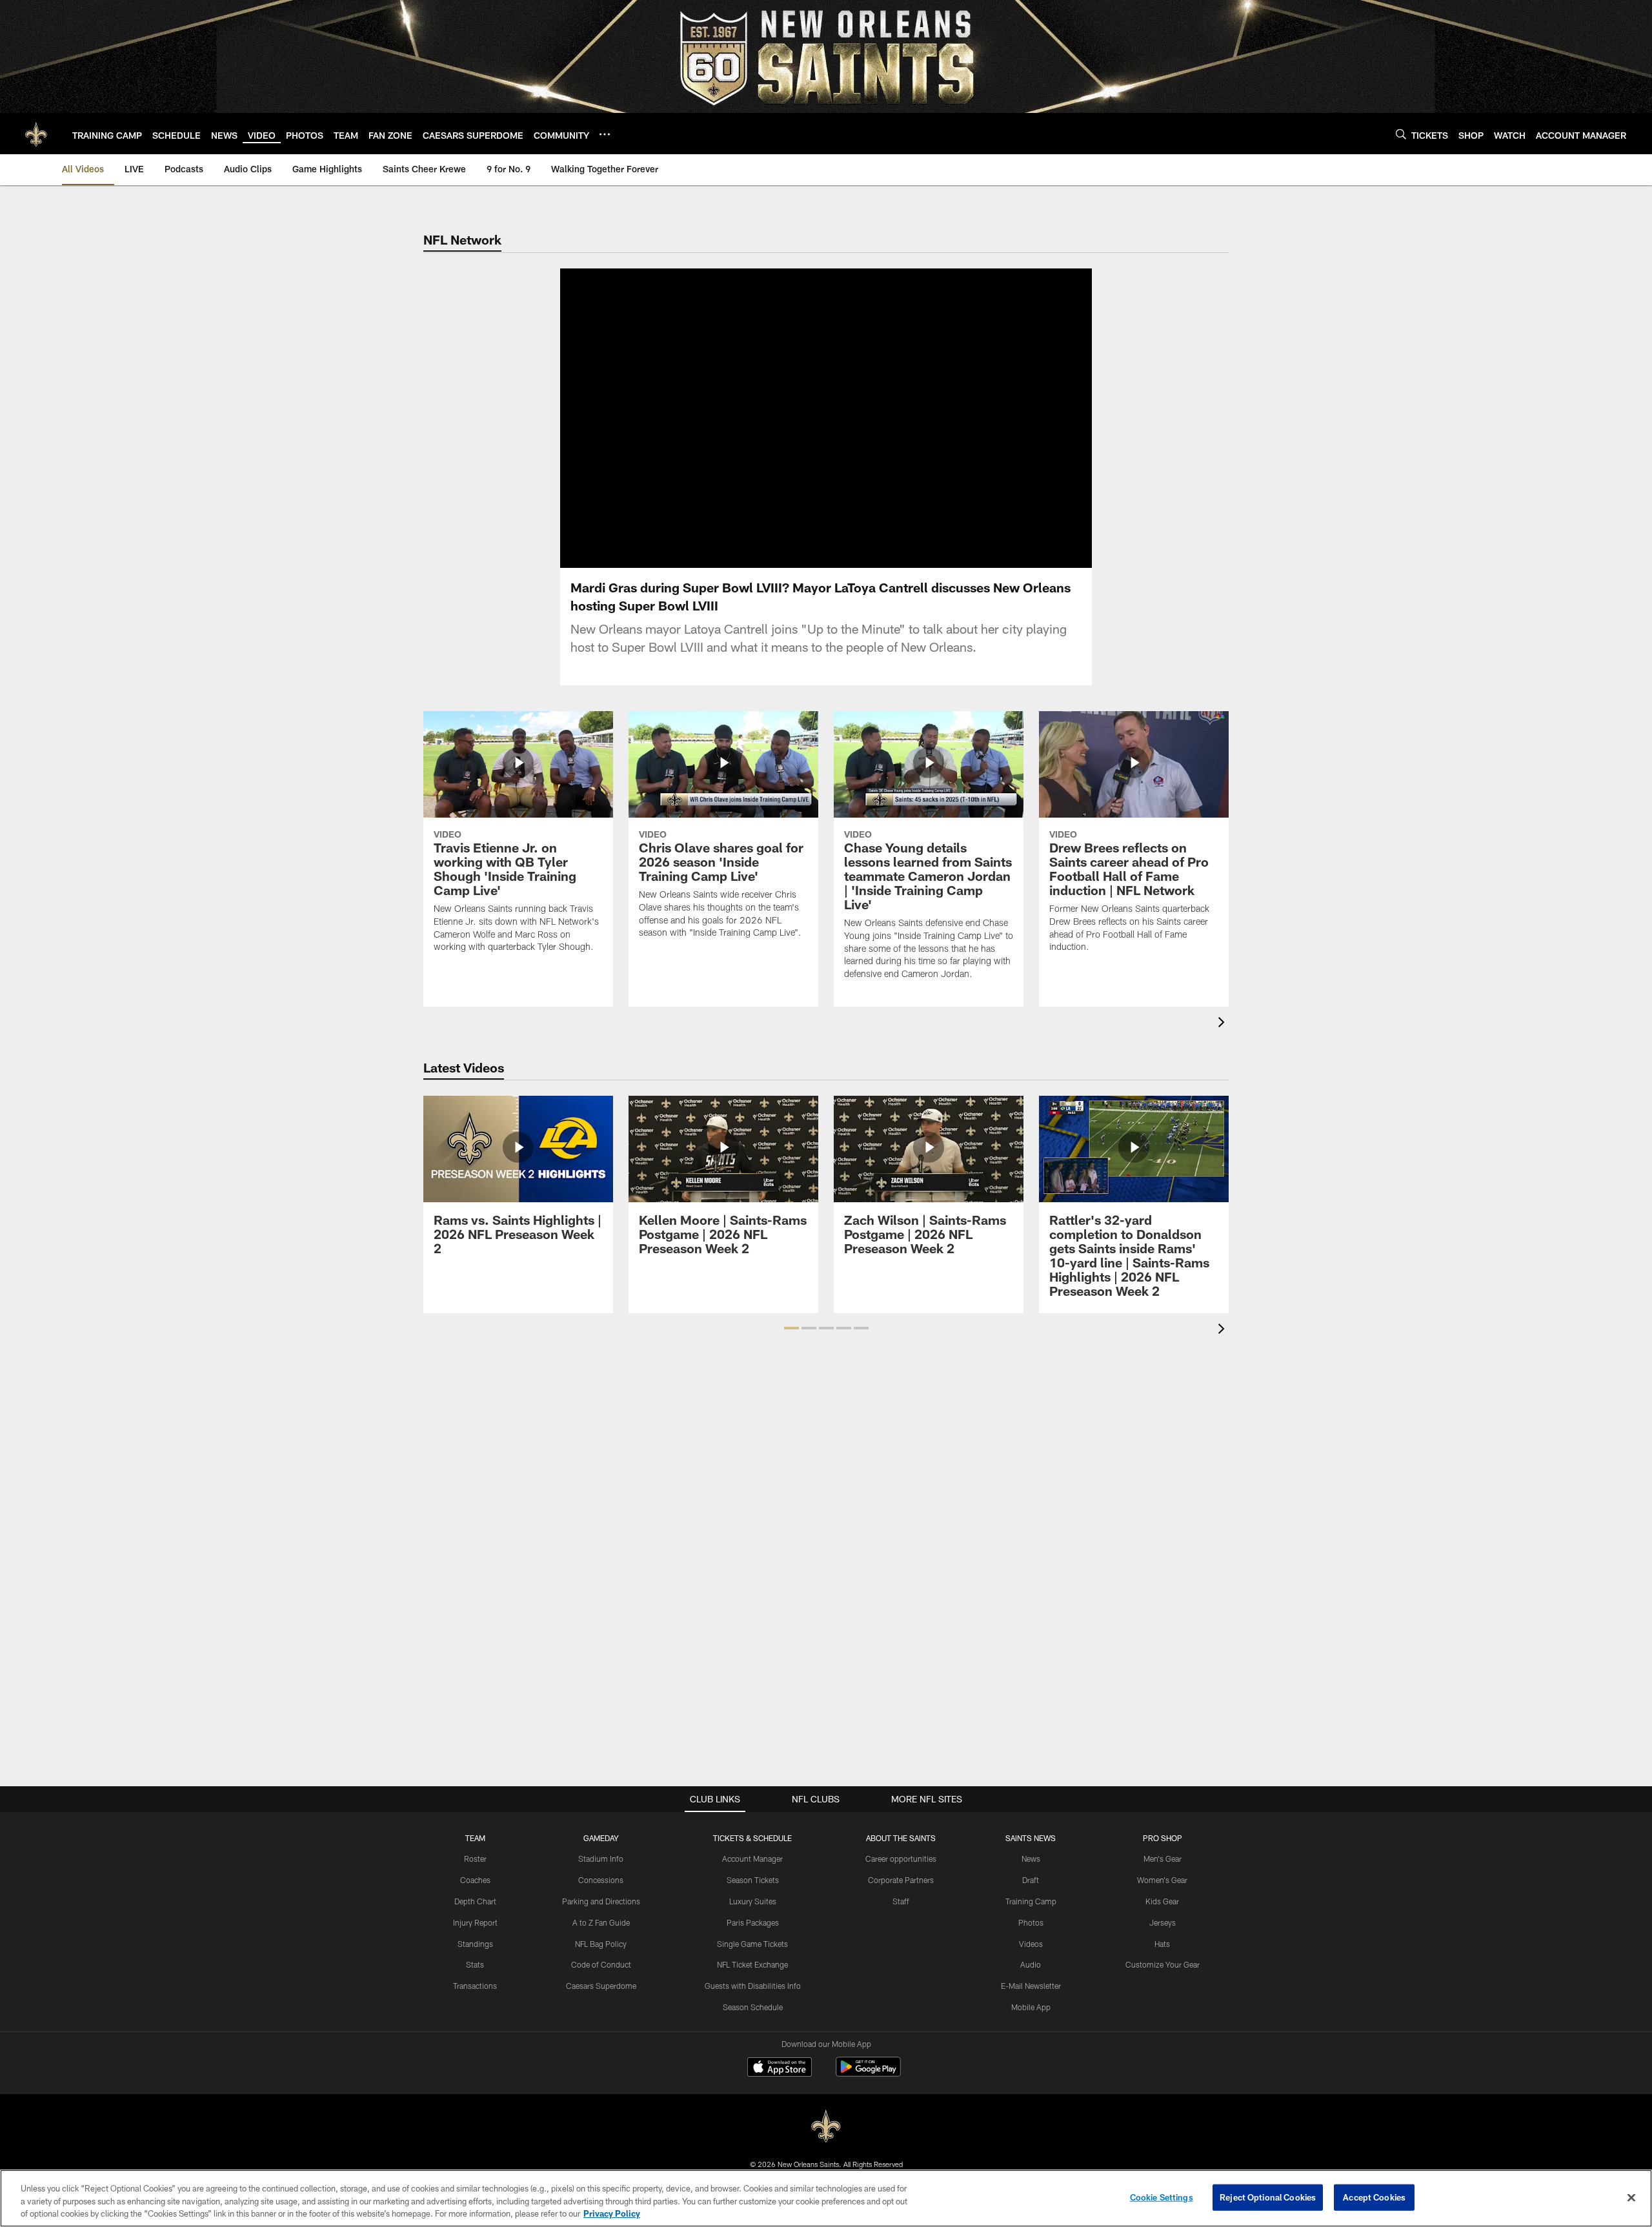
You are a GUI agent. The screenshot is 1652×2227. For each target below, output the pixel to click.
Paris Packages (753, 1922)
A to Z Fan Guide (601, 1922)
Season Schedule (753, 2007)
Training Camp (1031, 1901)
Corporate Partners (901, 1880)
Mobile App (1031, 2007)
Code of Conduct (601, 1964)
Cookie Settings (1162, 2197)
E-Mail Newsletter (1031, 1986)
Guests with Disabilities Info (753, 1986)
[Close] (1631, 2197)
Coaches (475, 1880)
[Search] (1401, 134)
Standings (475, 1944)
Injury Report (475, 1922)
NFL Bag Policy (601, 1944)
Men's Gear (1163, 1859)
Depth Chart (475, 1901)
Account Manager (752, 1859)
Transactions (475, 1986)
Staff (901, 1901)
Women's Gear (1162, 1880)
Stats (475, 1964)
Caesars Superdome (601, 1986)
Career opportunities (901, 1859)
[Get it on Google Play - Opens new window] (868, 2073)
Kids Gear (1162, 1901)
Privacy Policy (612, 2213)
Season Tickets (753, 1880)
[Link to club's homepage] (36, 134)
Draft (1031, 1880)
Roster (475, 1859)
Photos (1031, 1922)
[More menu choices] (605, 134)
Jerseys (1163, 1922)
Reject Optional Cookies (1268, 2197)
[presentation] (1224, 1024)
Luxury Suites (753, 1901)
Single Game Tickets (752, 1944)
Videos (1031, 1944)
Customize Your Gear (1163, 1964)
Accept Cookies (1374, 2197)
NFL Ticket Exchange (752, 1964)
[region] (826, 2198)
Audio (1031, 1964)
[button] (785, 418)
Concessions (601, 1880)
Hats (1162, 1944)
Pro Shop (1163, 1838)
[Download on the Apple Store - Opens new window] (780, 2068)
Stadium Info (601, 1859)
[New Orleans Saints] (826, 2127)
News (1031, 1859)
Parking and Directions (601, 1901)
